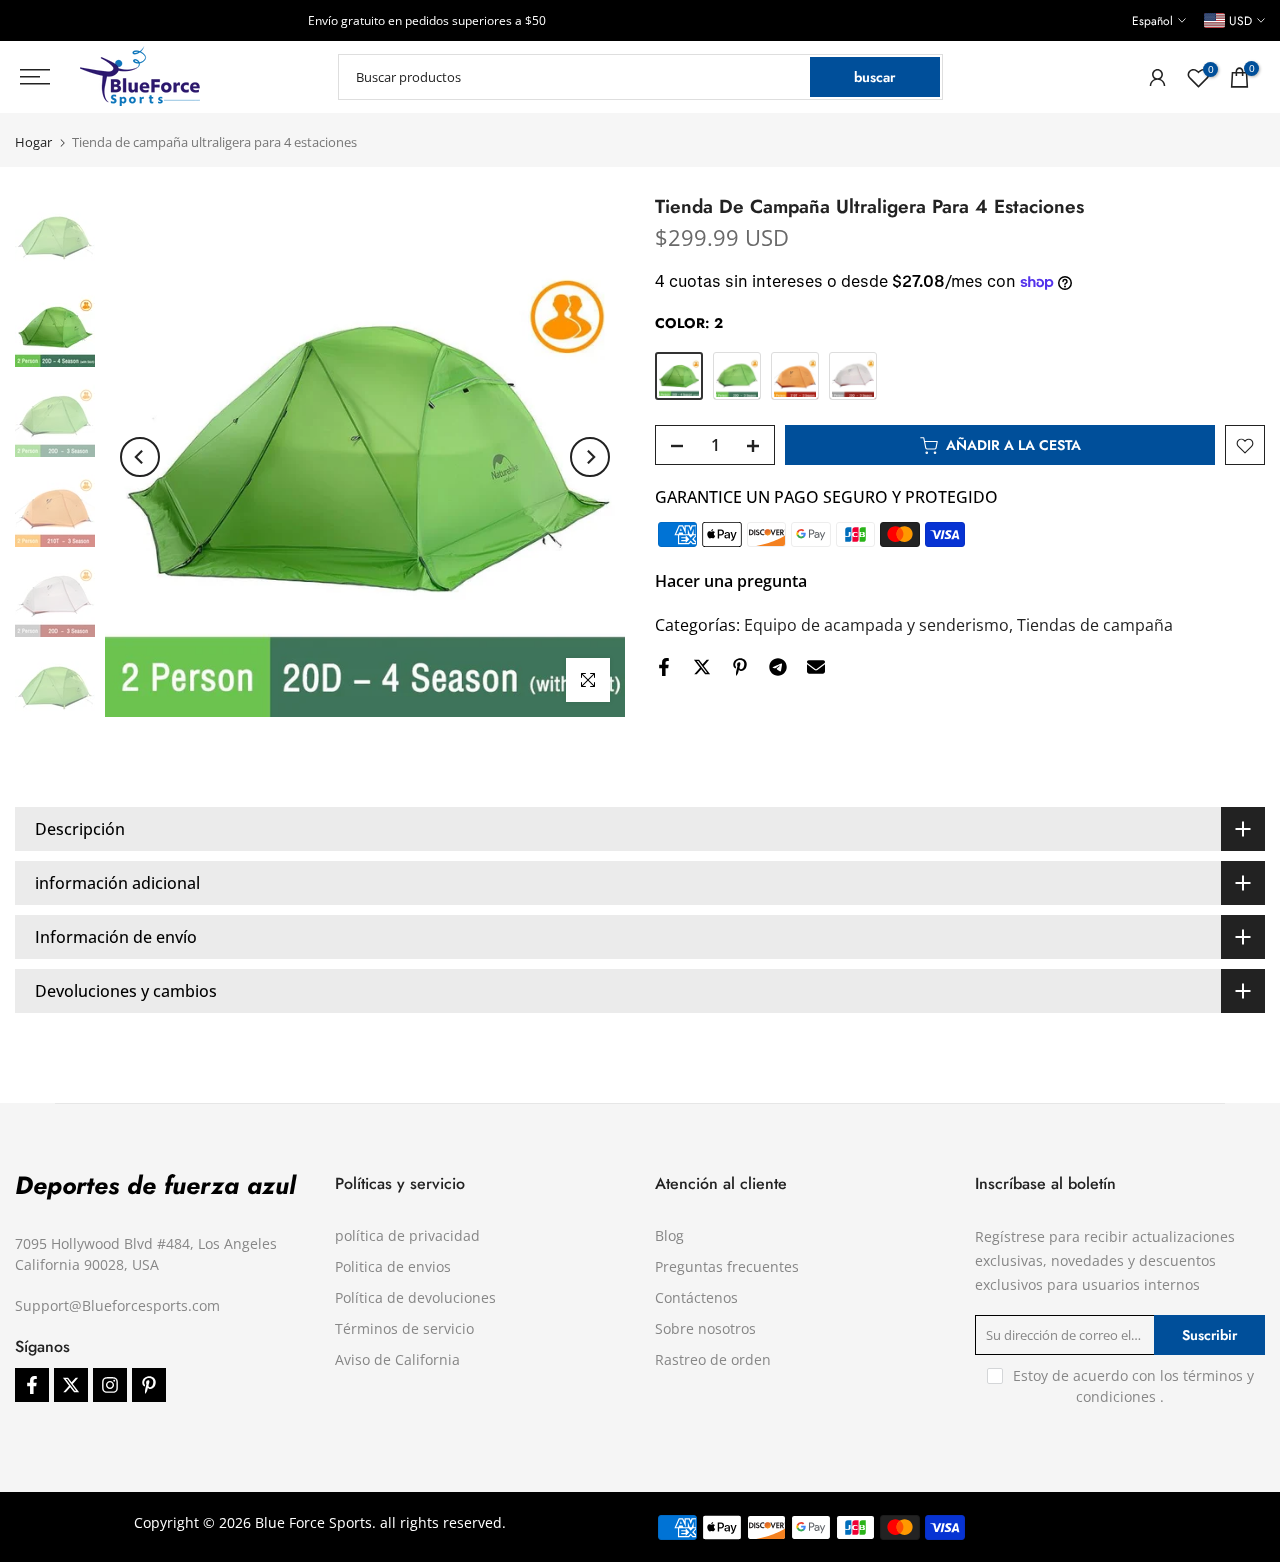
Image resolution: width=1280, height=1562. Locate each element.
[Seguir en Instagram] (110, 1385)
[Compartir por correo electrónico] (816, 667)
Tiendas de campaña (1095, 626)
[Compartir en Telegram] (778, 667)
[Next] (590, 457)
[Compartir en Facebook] (664, 667)
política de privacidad (407, 1235)
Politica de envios (393, 1266)
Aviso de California (397, 1359)
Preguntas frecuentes (727, 1266)
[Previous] (140, 457)
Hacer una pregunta (731, 582)
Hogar (33, 142)
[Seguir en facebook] (32, 1385)
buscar (874, 77)
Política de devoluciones (415, 1297)
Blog (669, 1235)
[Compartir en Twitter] (702, 667)
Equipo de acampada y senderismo (876, 626)
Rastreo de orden (713, 1359)
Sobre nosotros (705, 1328)
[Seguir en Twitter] (71, 1385)
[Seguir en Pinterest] (149, 1385)
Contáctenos (696, 1297)
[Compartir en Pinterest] (740, 667)
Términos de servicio (404, 1328)
